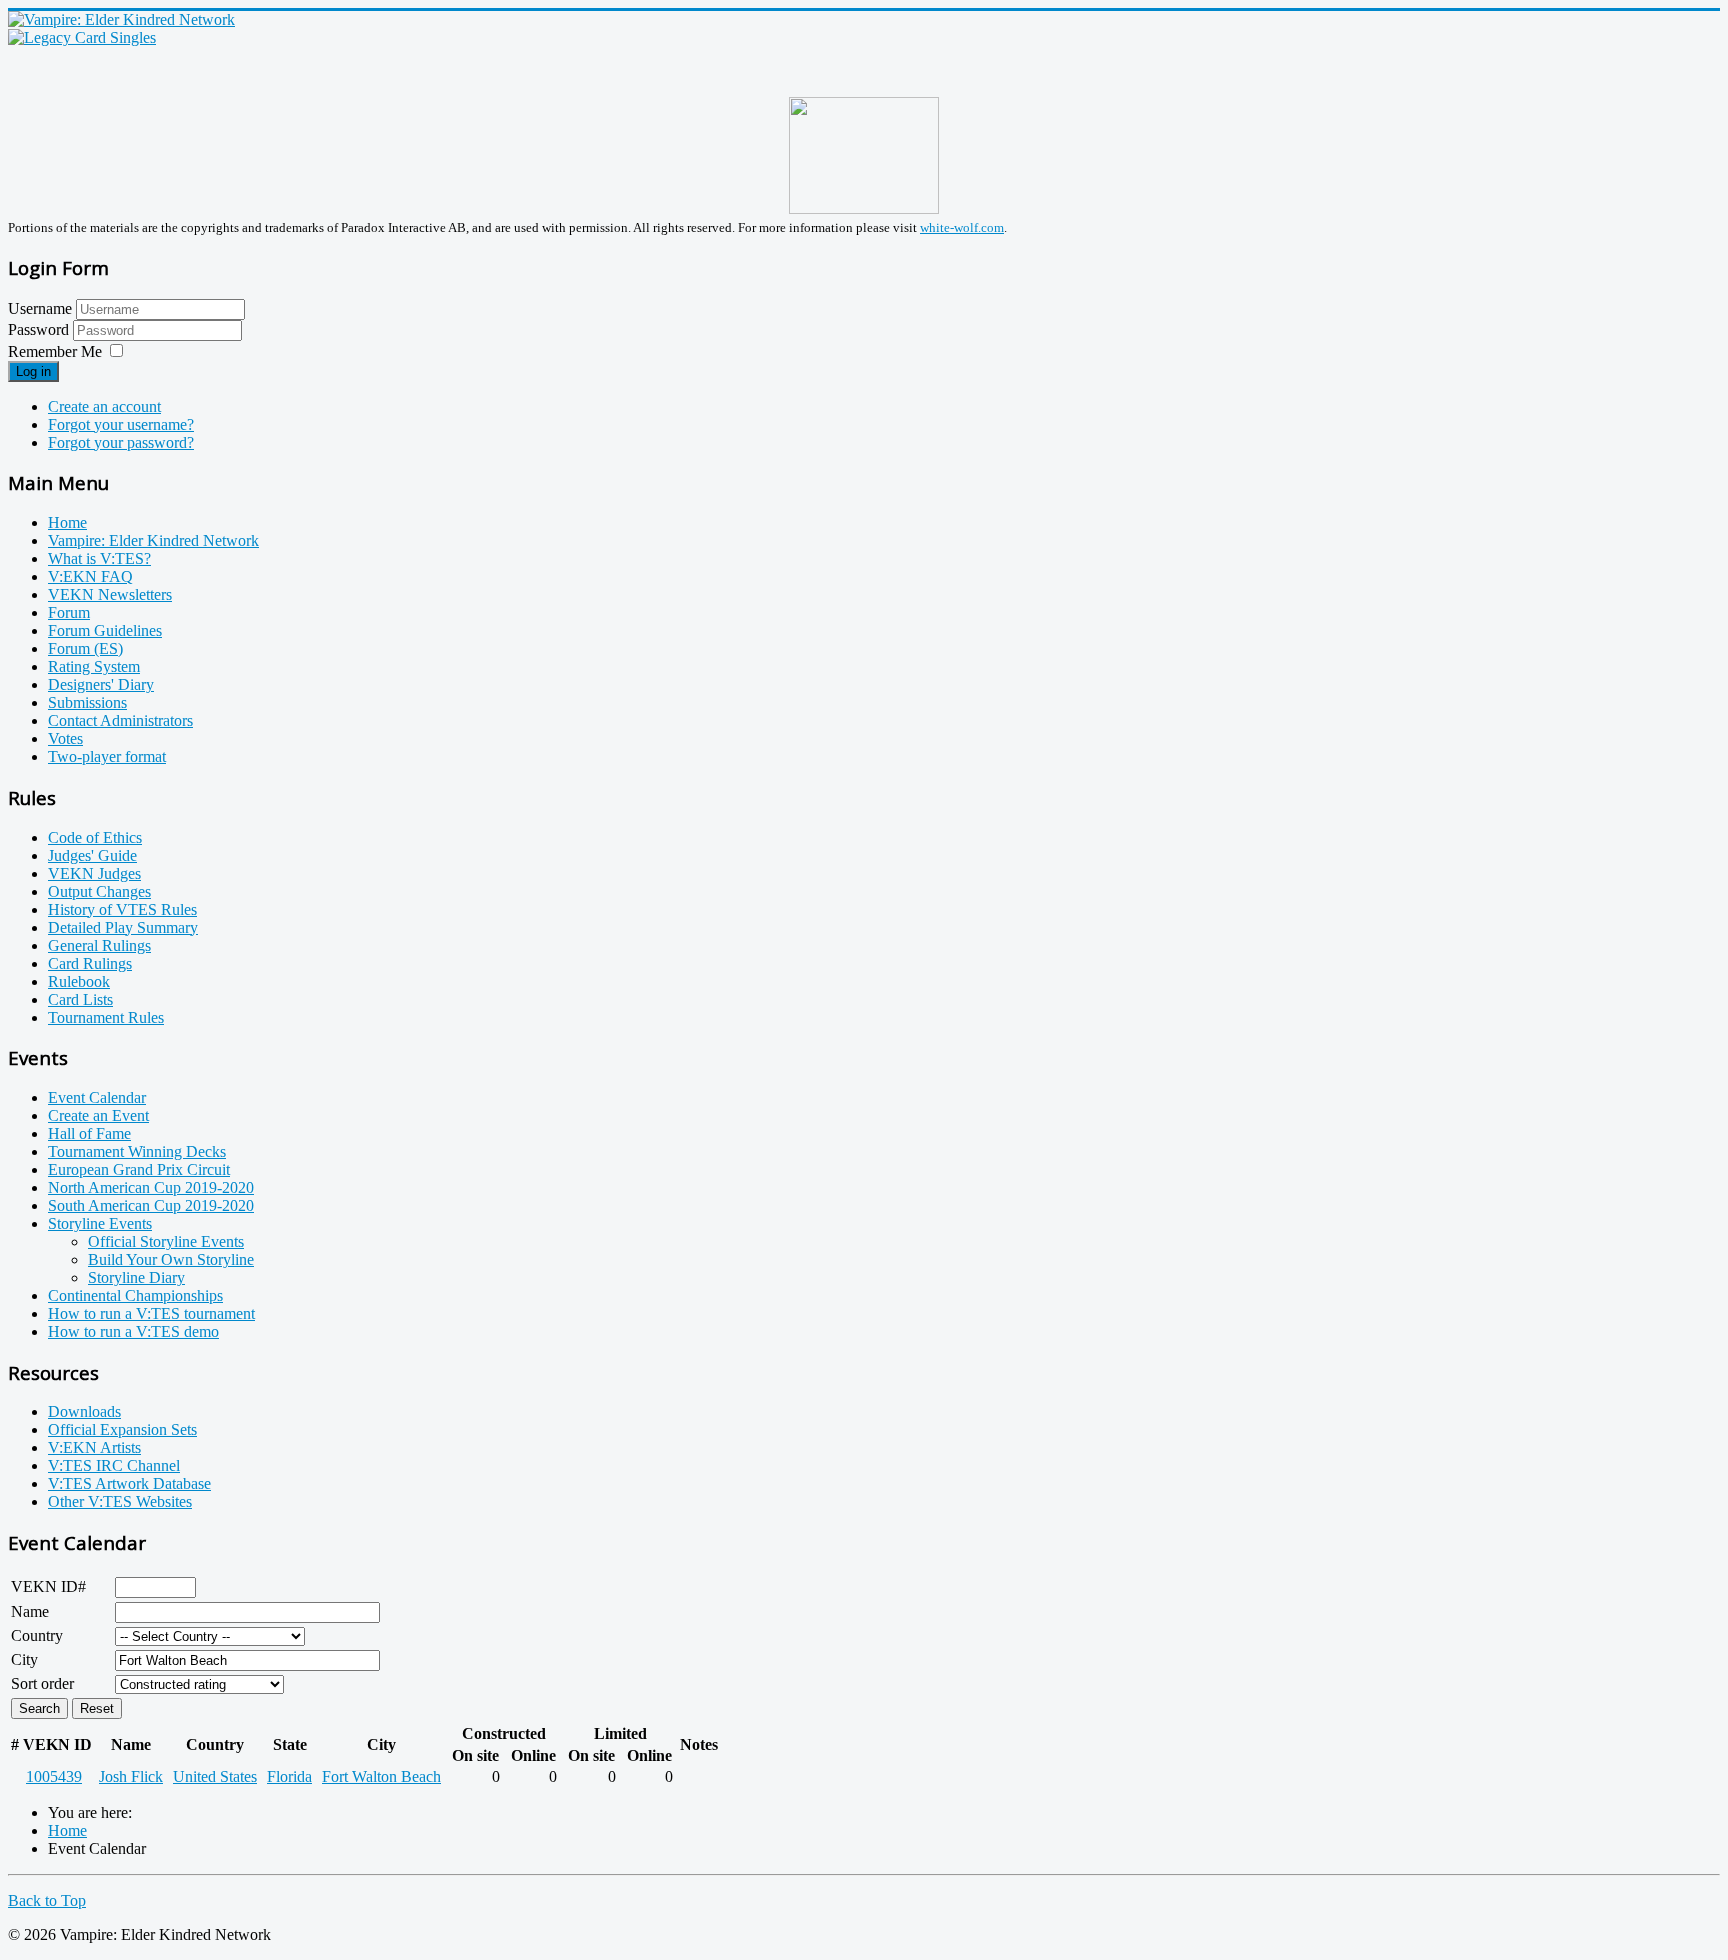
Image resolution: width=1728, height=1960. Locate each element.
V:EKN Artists (94, 1447)
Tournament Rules (106, 1017)
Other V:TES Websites (120, 1501)
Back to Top (47, 1900)
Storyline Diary (136, 1277)
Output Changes (99, 891)
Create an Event (98, 1115)
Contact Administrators (120, 720)
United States (215, 1776)
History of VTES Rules (122, 909)
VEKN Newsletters (110, 594)
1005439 (54, 1776)
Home (67, 522)
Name (30, 1611)
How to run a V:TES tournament (151, 1313)
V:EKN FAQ (90, 576)
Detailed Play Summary (123, 927)
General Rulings (99, 945)
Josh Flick (131, 1776)
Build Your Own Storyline (171, 1259)
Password (40, 329)
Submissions (87, 702)
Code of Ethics (95, 837)
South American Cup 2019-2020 (151, 1205)
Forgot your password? (121, 442)
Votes (65, 738)
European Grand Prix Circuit (139, 1169)
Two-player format (107, 756)
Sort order (42, 1683)
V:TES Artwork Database (129, 1483)
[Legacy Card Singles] (82, 37)
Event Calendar (97, 1097)
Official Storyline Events (166, 1241)
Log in (33, 371)
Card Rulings (90, 963)
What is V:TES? (99, 558)
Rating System (94, 666)
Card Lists (80, 999)
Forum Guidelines (105, 630)
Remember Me (55, 351)
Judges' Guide (92, 855)
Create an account (104, 406)
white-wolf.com (962, 227)
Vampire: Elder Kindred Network (153, 540)
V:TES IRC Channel (114, 1465)
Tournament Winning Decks (137, 1151)
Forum (69, 612)
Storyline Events (100, 1223)
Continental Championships (135, 1295)
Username (40, 308)
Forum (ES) (85, 648)
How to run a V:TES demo (133, 1331)
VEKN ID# (48, 1586)
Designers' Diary (101, 684)
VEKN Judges (94, 873)
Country (37, 1635)
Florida (289, 1776)
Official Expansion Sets (122, 1429)
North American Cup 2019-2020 (151, 1187)
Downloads (84, 1411)
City (24, 1659)
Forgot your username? (121, 424)
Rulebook (79, 981)
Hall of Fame (89, 1133)
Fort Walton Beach (381, 1776)
